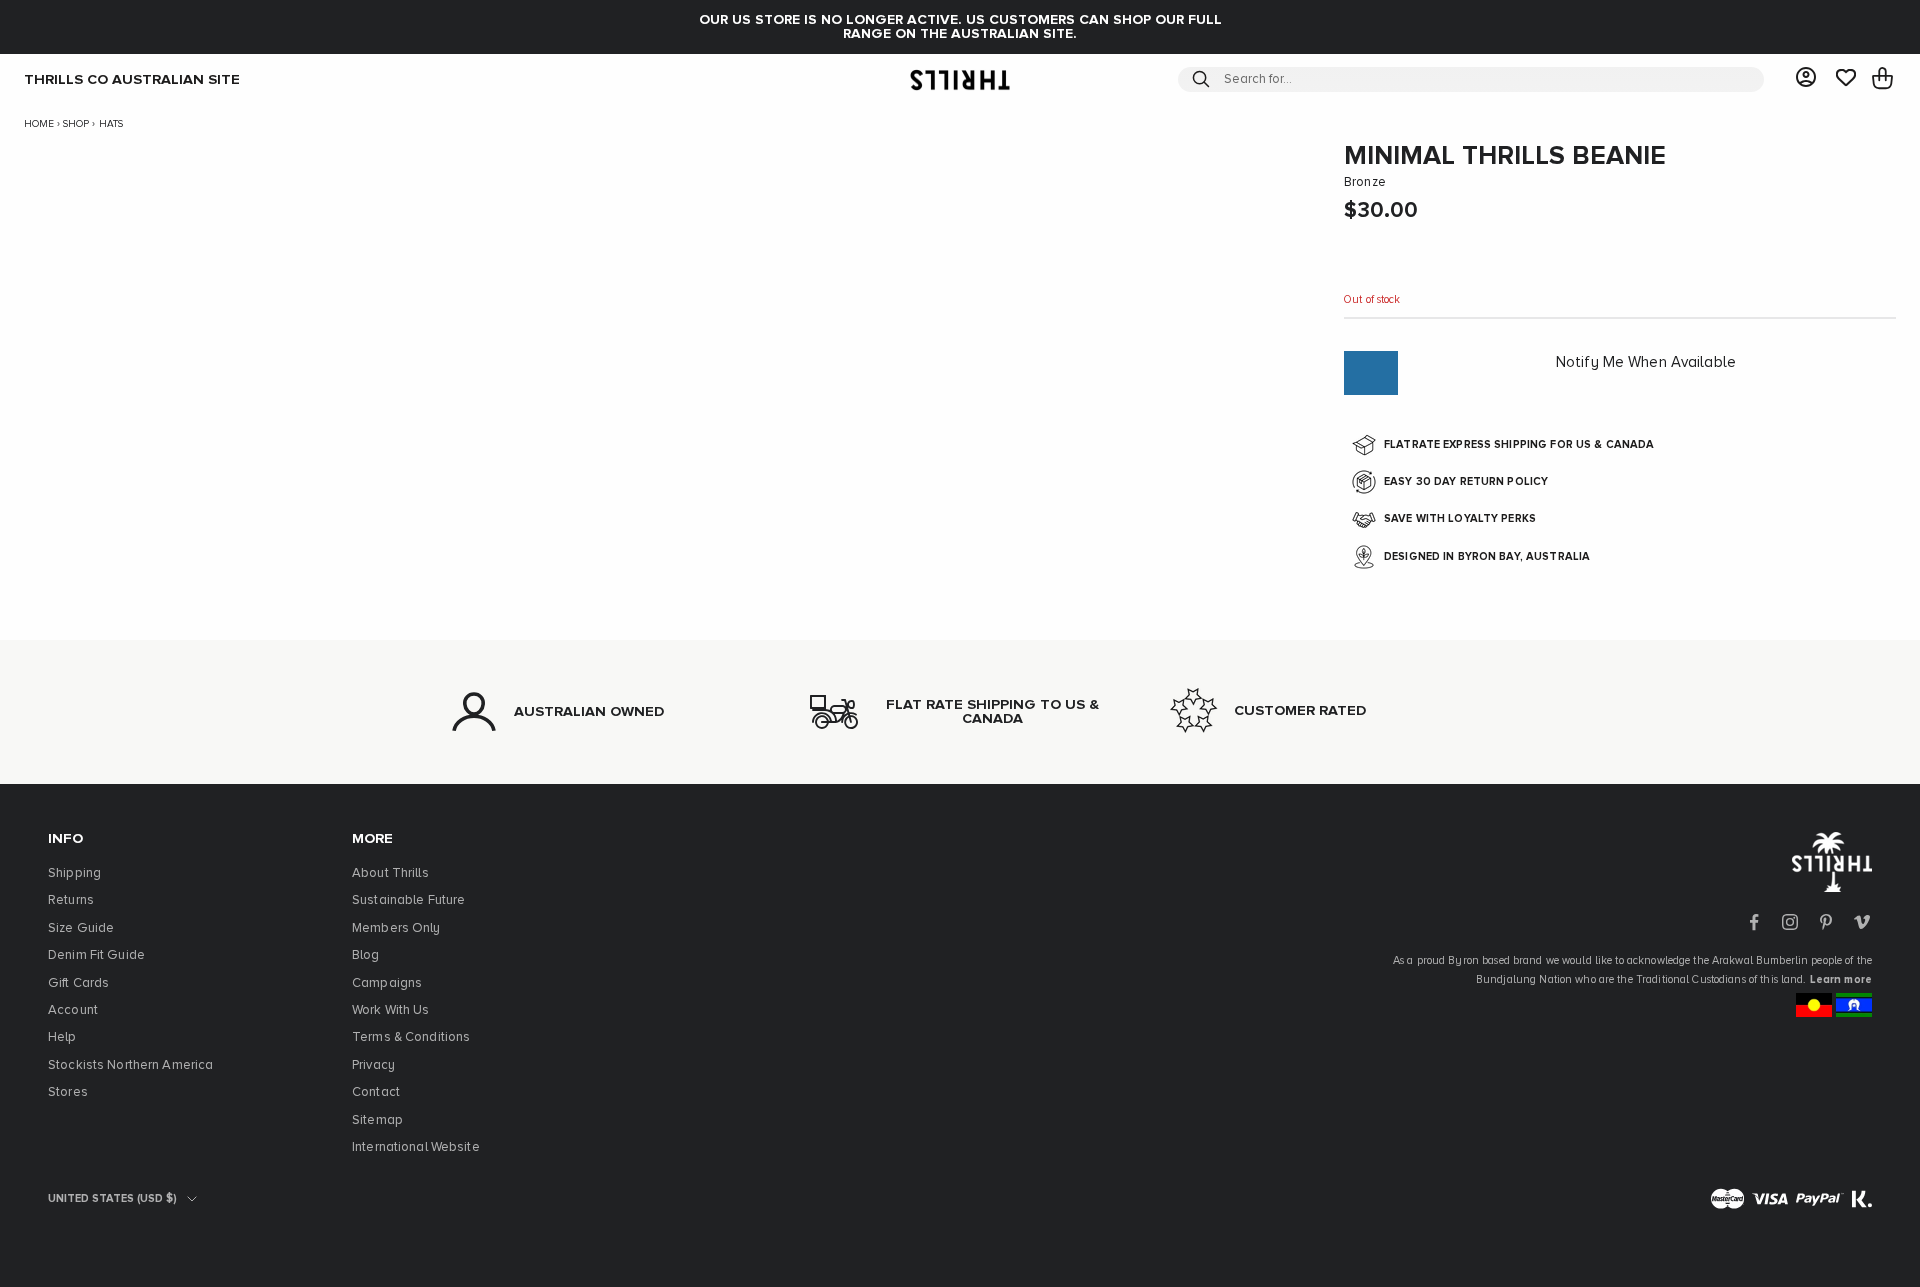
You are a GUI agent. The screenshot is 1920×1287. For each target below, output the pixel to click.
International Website (416, 1147)
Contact (376, 1092)
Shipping (74, 873)
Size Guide (81, 928)
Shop (76, 124)
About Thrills (390, 873)
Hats (111, 124)
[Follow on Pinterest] (1826, 922)
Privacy (373, 1065)
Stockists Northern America (130, 1065)
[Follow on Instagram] (1790, 922)
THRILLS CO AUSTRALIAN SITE (132, 79)
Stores (68, 1092)
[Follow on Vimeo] (1862, 922)
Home (39, 124)
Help (62, 1037)
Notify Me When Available (1646, 362)
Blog (366, 955)
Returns (71, 900)
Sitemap (377, 1120)
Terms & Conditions (411, 1037)
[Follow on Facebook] (1754, 922)
